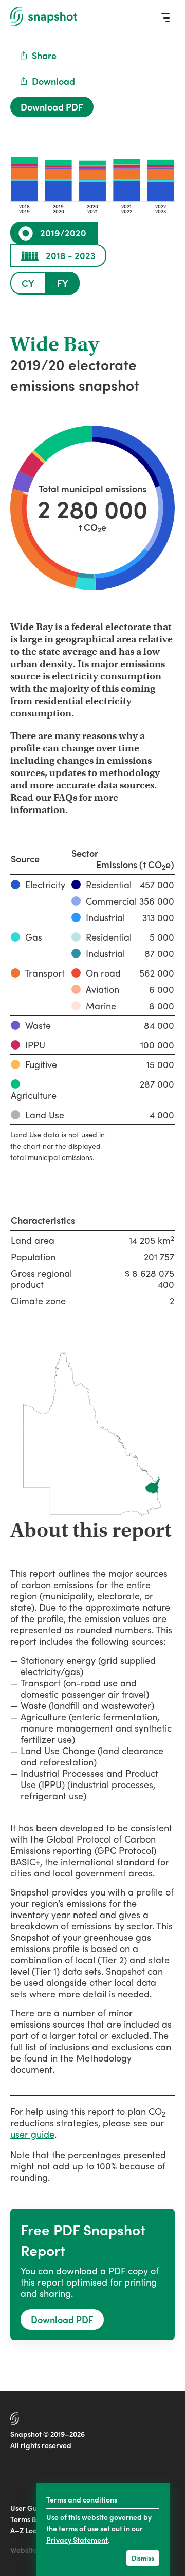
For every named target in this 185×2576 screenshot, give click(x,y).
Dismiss (143, 2558)
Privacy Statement (77, 2540)
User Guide (29, 2508)
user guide (32, 2134)
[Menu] (165, 17)
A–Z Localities (34, 2530)
